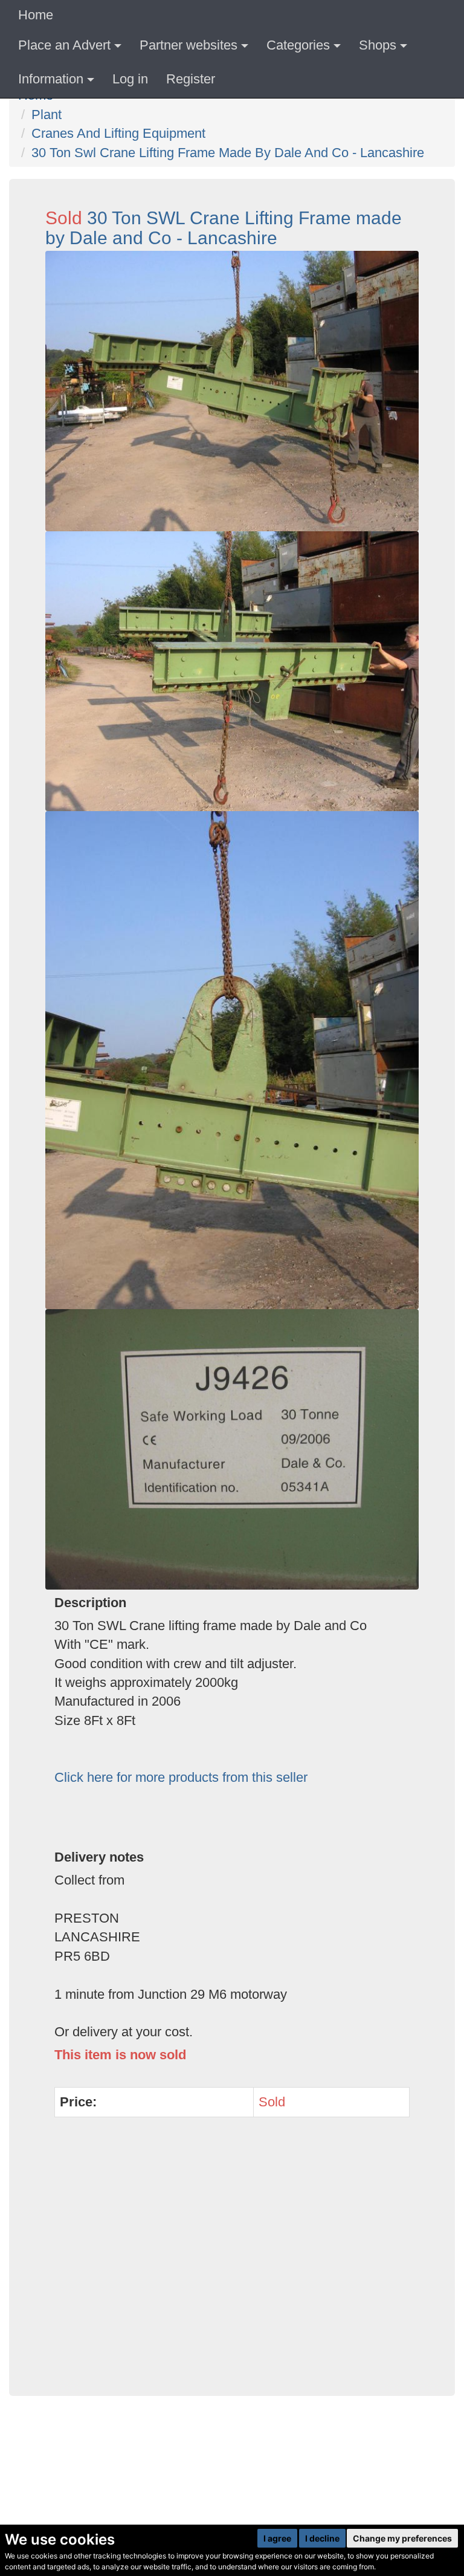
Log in (130, 79)
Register (191, 79)
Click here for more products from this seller (181, 1777)
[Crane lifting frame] (232, 391)
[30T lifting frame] (232, 672)
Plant (47, 115)
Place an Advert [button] (64, 45)
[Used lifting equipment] (232, 1060)
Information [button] (51, 79)
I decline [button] (322, 2538)
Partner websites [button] (188, 45)
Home (36, 15)
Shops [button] (378, 45)
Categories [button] (298, 45)
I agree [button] (277, 2538)
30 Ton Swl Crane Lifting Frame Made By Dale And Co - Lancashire (228, 153)
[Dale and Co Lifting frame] (232, 1449)
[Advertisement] (232, 2263)
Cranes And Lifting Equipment (118, 133)
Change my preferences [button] (402, 2538)
